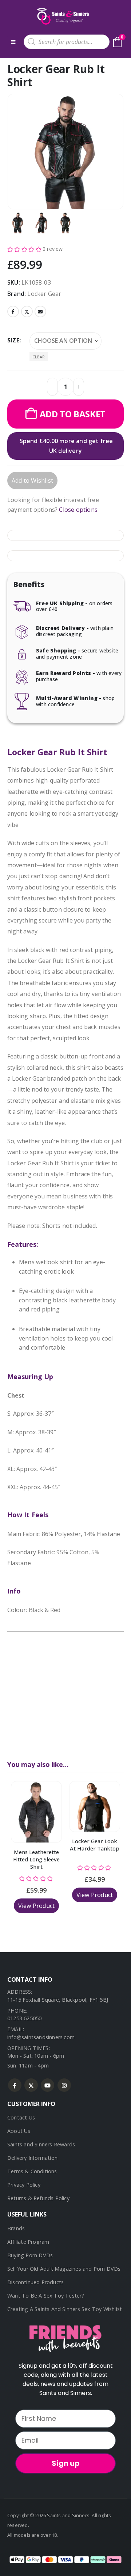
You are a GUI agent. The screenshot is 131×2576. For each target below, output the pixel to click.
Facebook (13, 312)
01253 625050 (24, 2018)
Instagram (64, 2085)
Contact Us (21, 2117)
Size (13, 340)
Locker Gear (44, 294)
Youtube (47, 2085)
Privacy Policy (24, 2185)
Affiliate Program (28, 2242)
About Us (19, 2131)
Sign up (66, 2463)
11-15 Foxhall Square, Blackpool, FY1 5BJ (58, 2000)
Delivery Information (32, 2158)
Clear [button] (39, 357)
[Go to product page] (36, 1812)
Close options (78, 510)
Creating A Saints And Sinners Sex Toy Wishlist (65, 2309)
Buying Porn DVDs (30, 2255)
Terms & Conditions (32, 2171)
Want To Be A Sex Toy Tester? (46, 2296)
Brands (16, 2228)
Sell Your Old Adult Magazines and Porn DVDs (64, 2269)
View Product (36, 1906)
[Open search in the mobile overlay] (67, 42)
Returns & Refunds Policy (38, 2198)
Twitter (27, 312)
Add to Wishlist (32, 481)
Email (40, 312)
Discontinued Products (35, 2282)
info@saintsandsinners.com (41, 2037)
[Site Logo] (62, 16)
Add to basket (73, 414)
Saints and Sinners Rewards (41, 2144)
